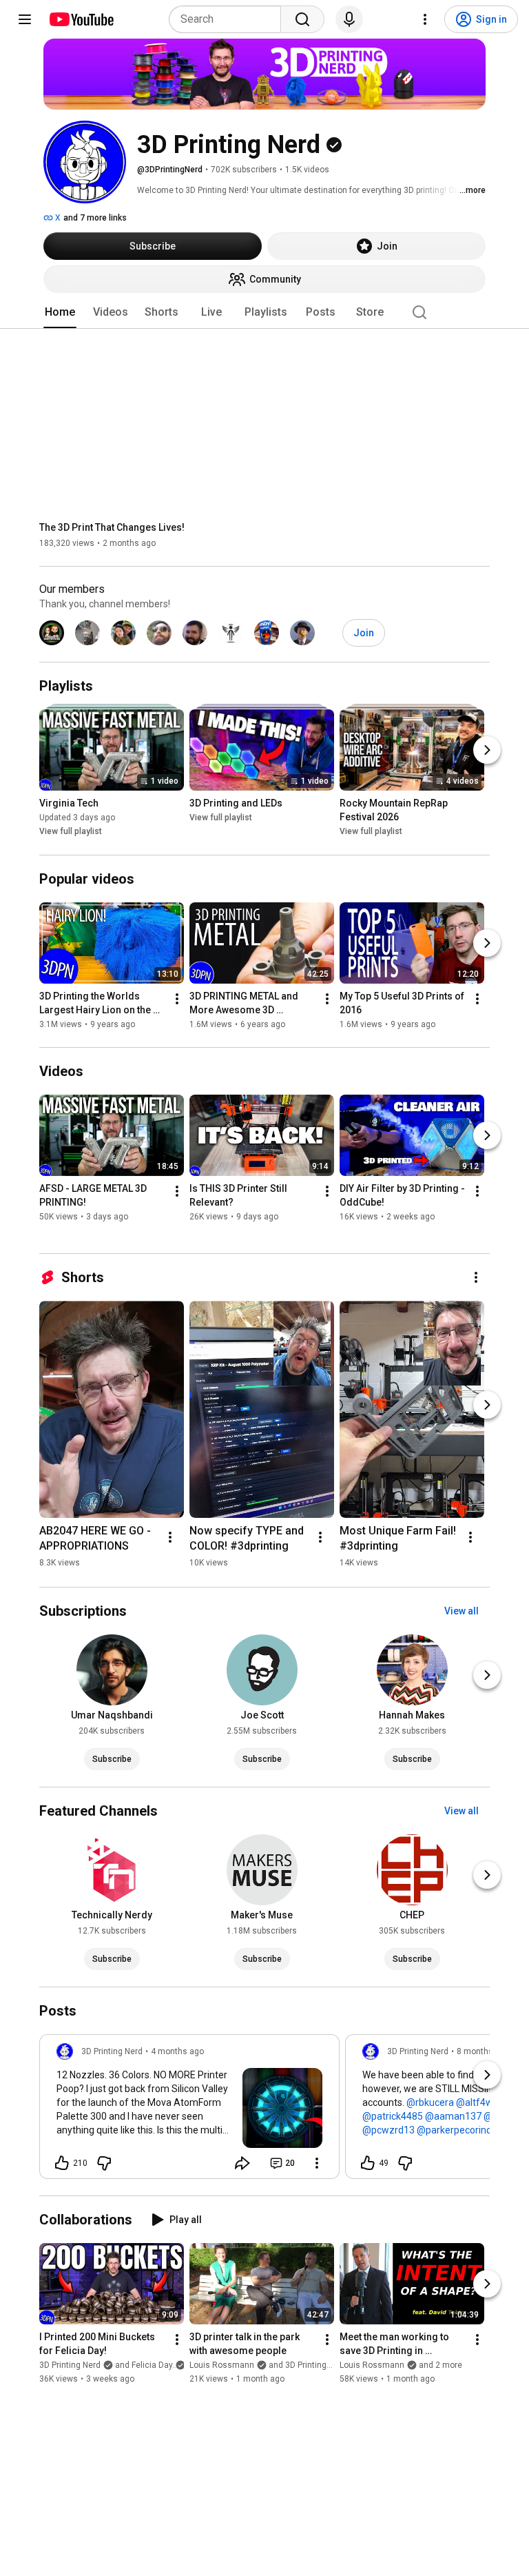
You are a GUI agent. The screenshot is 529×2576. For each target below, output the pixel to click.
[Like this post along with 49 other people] (368, 2163)
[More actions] (177, 999)
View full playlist (71, 832)
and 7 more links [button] (95, 218)
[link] (189, 2111)
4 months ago (177, 2051)
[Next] (487, 751)
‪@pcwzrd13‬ (388, 2130)
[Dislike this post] (104, 2163)
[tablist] (264, 312)
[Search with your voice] (349, 19)
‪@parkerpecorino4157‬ (465, 2130)
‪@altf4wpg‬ (480, 2102)
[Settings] (425, 19)
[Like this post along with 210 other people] (62, 2163)
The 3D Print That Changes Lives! (112, 527)
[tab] (60, 312)
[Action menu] (317, 2163)
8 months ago (483, 2051)
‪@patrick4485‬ (393, 2116)
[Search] (302, 19)
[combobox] (229, 19)
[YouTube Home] (81, 19)
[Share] (242, 2163)
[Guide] (25, 19)
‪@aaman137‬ (453, 2116)
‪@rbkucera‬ (430, 2102)
